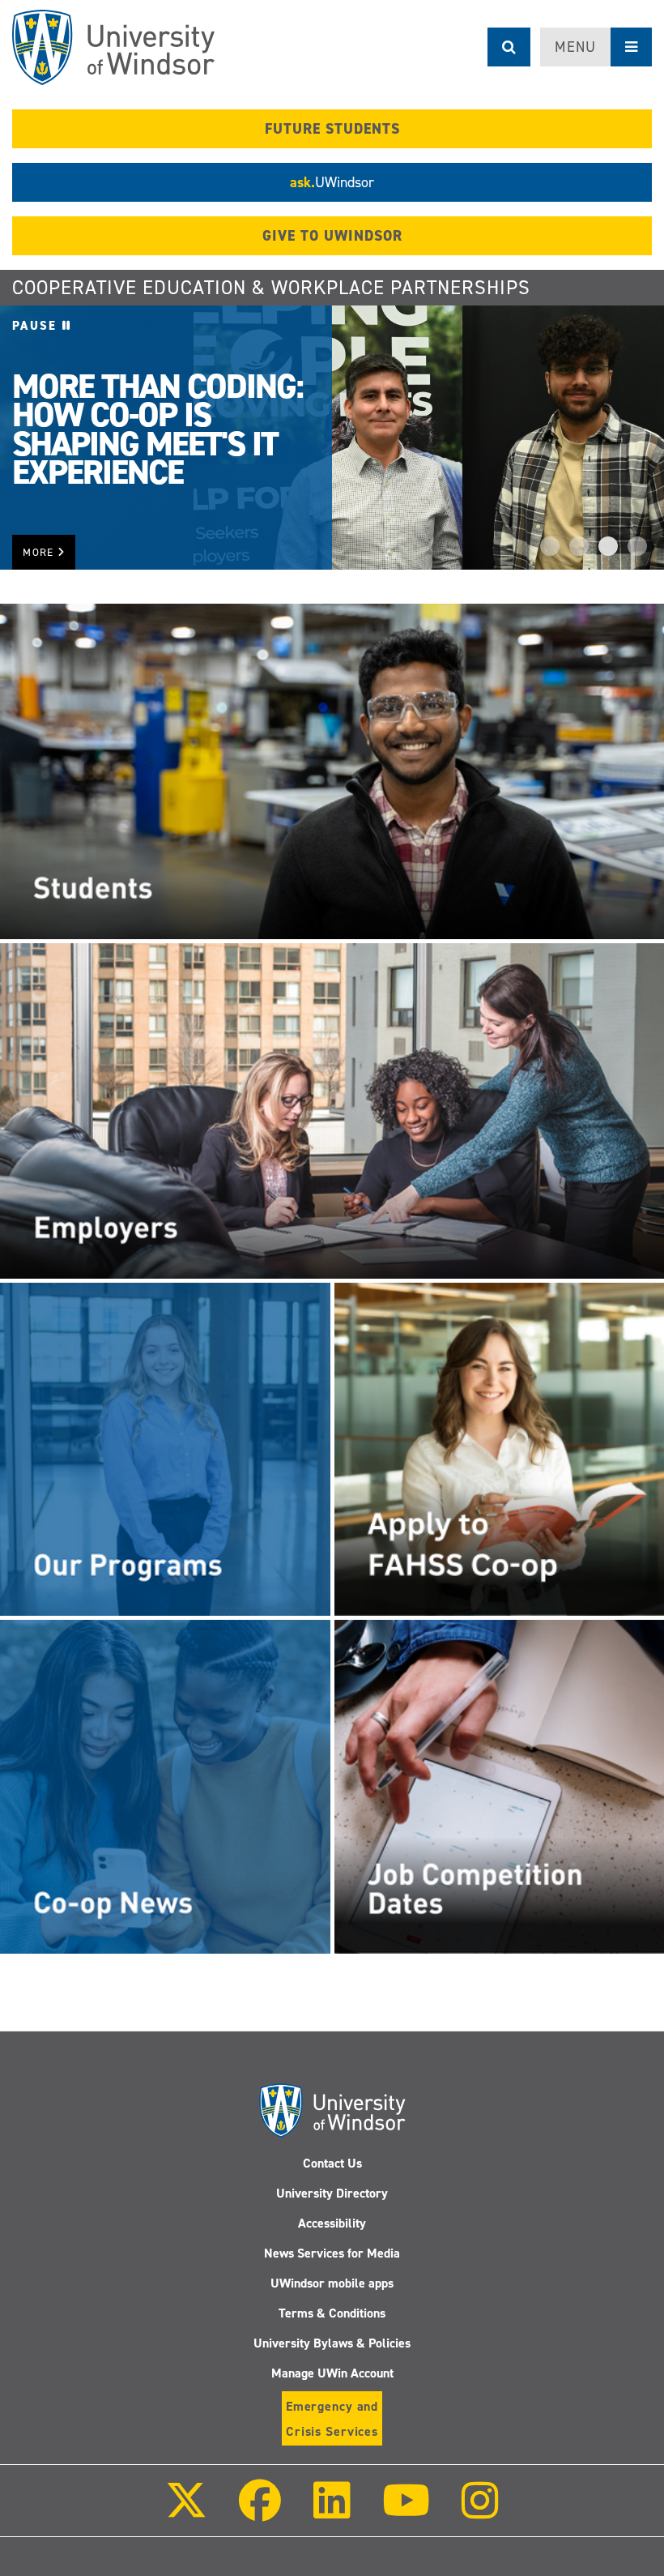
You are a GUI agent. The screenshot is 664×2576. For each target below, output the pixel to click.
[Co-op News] (165, 1786)
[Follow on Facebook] (260, 2512)
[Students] (332, 771)
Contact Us (332, 2163)
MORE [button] (40, 552)
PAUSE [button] (37, 326)
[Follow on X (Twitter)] (186, 2512)
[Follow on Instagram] (480, 2512)
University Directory (332, 2193)
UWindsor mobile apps (332, 2283)
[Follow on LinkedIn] (331, 2512)
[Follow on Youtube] (406, 2512)
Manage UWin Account (332, 2373)
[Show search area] (509, 47)
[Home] (113, 47)
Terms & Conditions (332, 2313)
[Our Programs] (165, 1449)
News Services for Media (332, 2253)
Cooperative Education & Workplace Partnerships (271, 288)
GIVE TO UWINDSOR (332, 236)
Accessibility (332, 2223)
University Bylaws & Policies (332, 2343)
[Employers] (332, 1110)
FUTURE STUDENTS (332, 129)
